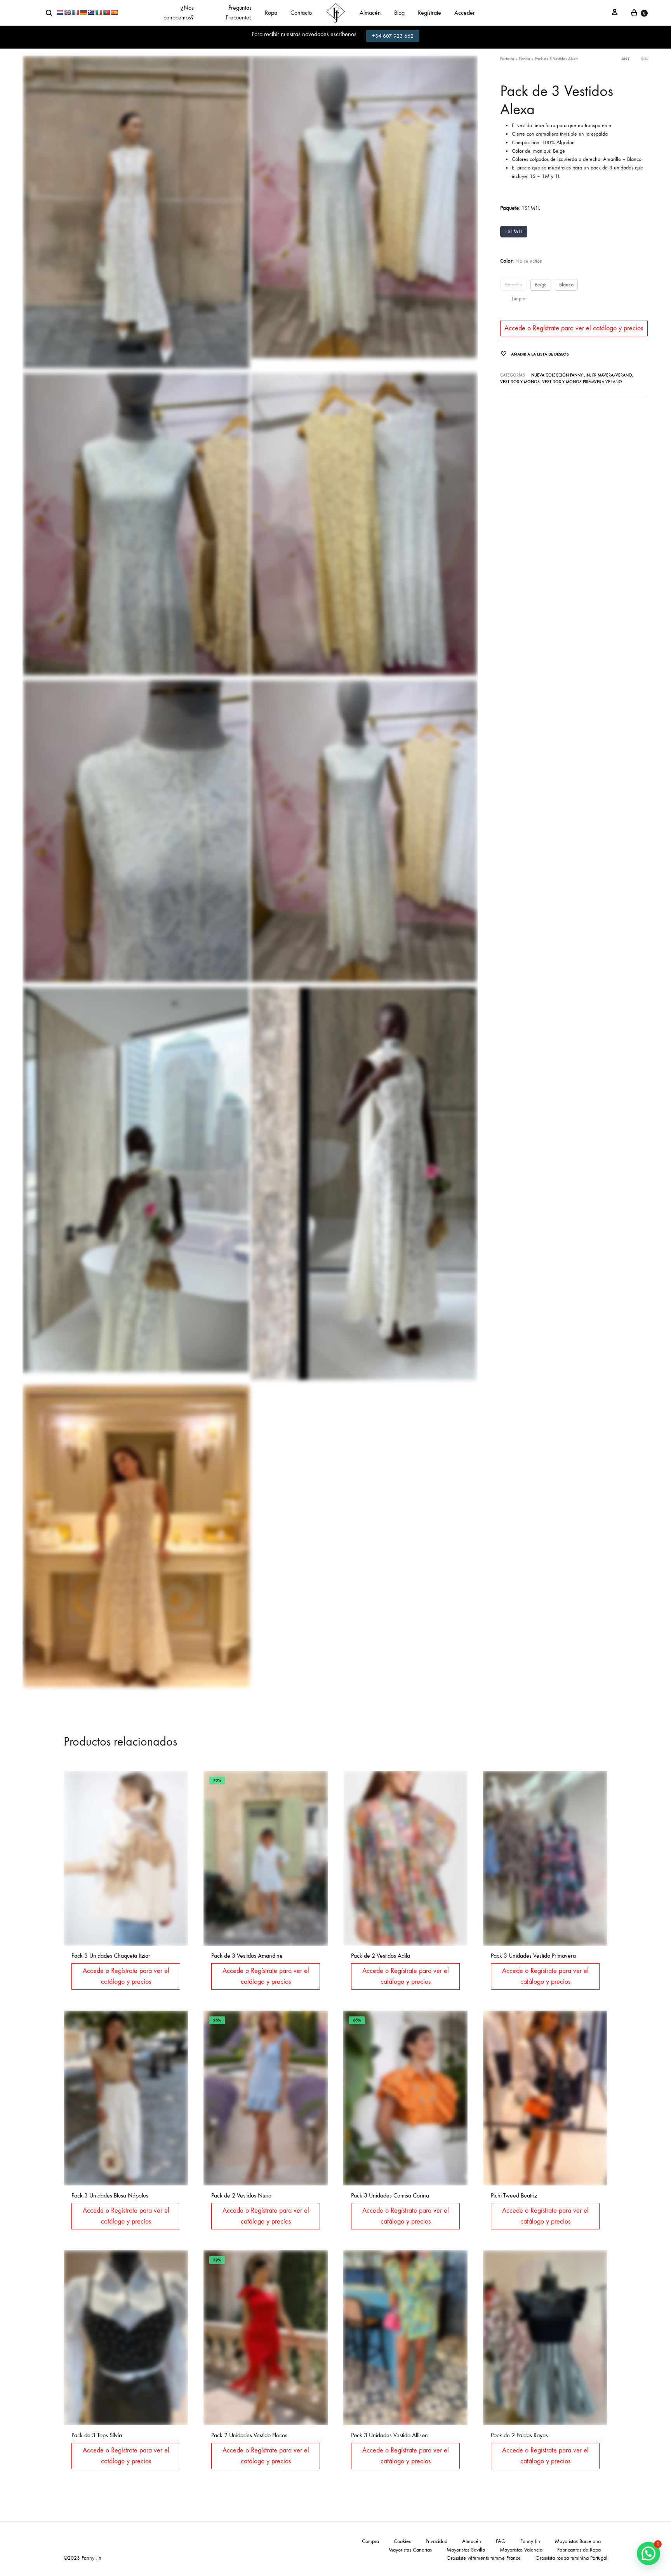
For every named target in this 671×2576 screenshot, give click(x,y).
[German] (83, 12)
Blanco (566, 285)
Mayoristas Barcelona (578, 2541)
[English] (68, 12)
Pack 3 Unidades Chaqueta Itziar (111, 1956)
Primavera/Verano (612, 375)
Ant (625, 59)
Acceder (465, 13)
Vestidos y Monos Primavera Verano (582, 382)
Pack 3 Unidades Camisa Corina (390, 2195)
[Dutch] (60, 12)
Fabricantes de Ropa (579, 2550)
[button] (648, 2553)
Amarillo (513, 285)
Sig (644, 59)
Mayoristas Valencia (521, 2550)
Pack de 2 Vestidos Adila (381, 1956)
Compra (370, 2541)
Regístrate (429, 13)
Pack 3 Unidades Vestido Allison (389, 2435)
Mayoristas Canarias (410, 2550)
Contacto (301, 13)
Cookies (402, 2541)
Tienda (524, 59)
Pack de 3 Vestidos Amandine (247, 1956)
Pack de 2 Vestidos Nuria (241, 2195)
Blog (399, 13)
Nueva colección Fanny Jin (561, 375)
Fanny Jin (530, 2541)
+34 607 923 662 (393, 36)
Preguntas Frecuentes (238, 12)
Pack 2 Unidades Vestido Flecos (249, 2435)
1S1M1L (514, 231)
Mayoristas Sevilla (466, 2550)
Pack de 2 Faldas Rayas (519, 2435)
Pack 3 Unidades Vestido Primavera (533, 1956)
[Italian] (99, 12)
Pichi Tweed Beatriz (514, 2195)
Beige (541, 285)
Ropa (271, 13)
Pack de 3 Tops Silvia (97, 2435)
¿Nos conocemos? (179, 12)
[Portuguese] (106, 12)
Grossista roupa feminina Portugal (571, 2558)
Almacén (370, 13)
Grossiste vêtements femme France (484, 2558)
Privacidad (436, 2541)
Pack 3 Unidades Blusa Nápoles (110, 2195)
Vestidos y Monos (520, 382)
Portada (507, 59)
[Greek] (91, 12)
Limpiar (519, 299)
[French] (75, 12)
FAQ (501, 2541)
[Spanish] (114, 12)
